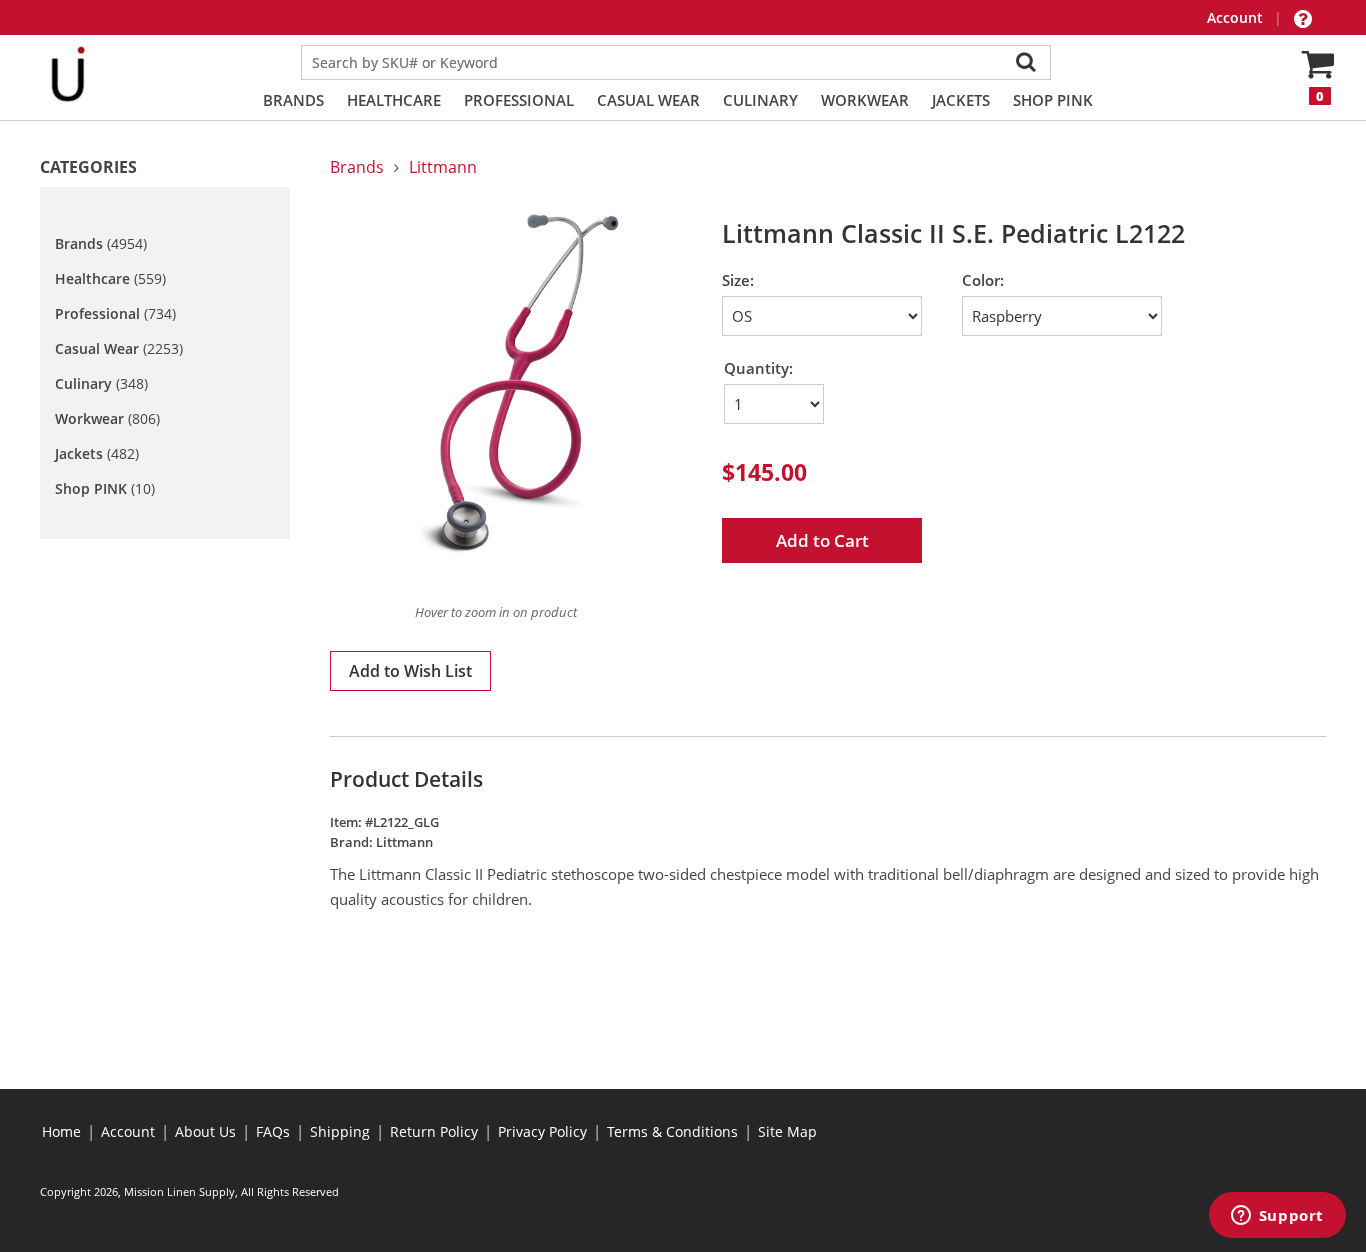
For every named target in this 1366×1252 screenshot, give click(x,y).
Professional (519, 100)
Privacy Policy (542, 1131)
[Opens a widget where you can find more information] (1277, 1217)
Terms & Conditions (672, 1131)
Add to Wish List (410, 671)
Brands (293, 100)
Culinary (760, 100)
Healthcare (394, 100)
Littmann (443, 167)
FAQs (273, 1131)
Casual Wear (648, 100)
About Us (205, 1131)
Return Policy (434, 1131)
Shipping (340, 1131)
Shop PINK (1053, 100)
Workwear (865, 100)
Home (61, 1131)
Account (1237, 17)
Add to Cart (822, 540)
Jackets (961, 100)
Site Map (787, 1131)
